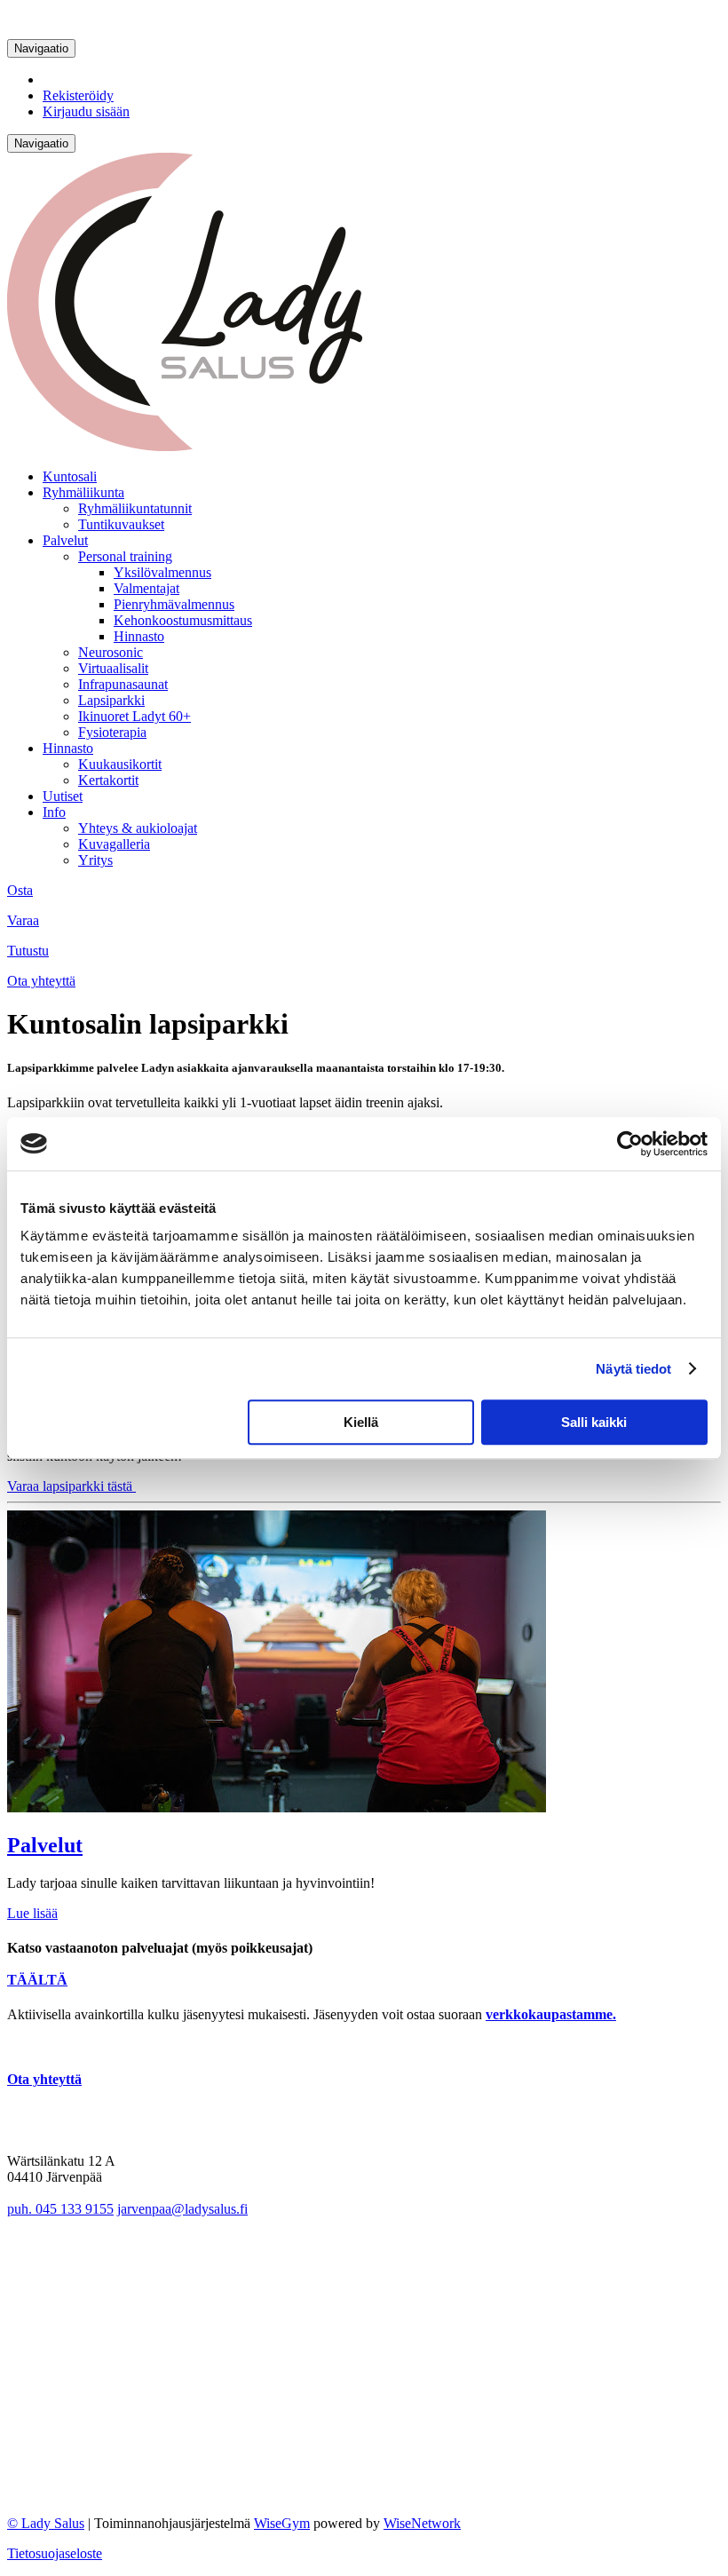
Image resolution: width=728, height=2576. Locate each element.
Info (54, 812)
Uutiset (63, 796)
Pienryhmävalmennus (174, 604)
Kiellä (361, 1422)
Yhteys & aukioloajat (138, 828)
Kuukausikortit (120, 764)
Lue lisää (32, 1913)
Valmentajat (146, 588)
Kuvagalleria (114, 844)
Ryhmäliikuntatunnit (135, 508)
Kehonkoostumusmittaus (183, 620)
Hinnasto (139, 636)
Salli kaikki (594, 1422)
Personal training (125, 556)
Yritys (95, 860)
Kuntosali (70, 476)
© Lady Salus (46, 2523)
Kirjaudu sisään (86, 111)
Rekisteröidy (78, 95)
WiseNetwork (422, 2523)
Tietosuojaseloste (55, 2553)
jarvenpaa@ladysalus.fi (182, 2209)
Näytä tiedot (633, 1369)
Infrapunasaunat (123, 684)
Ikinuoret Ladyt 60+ (135, 716)
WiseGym (282, 2523)
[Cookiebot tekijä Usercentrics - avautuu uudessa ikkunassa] (630, 1144)
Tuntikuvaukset (121, 524)
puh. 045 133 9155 (60, 2209)
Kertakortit (108, 780)
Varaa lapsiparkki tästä (71, 1486)
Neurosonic (111, 652)
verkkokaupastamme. (551, 2014)
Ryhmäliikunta (83, 492)
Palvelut (65, 540)
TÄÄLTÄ (37, 1980)
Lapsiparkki (111, 700)
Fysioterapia (112, 732)
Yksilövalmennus (162, 572)
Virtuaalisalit (113, 668)
